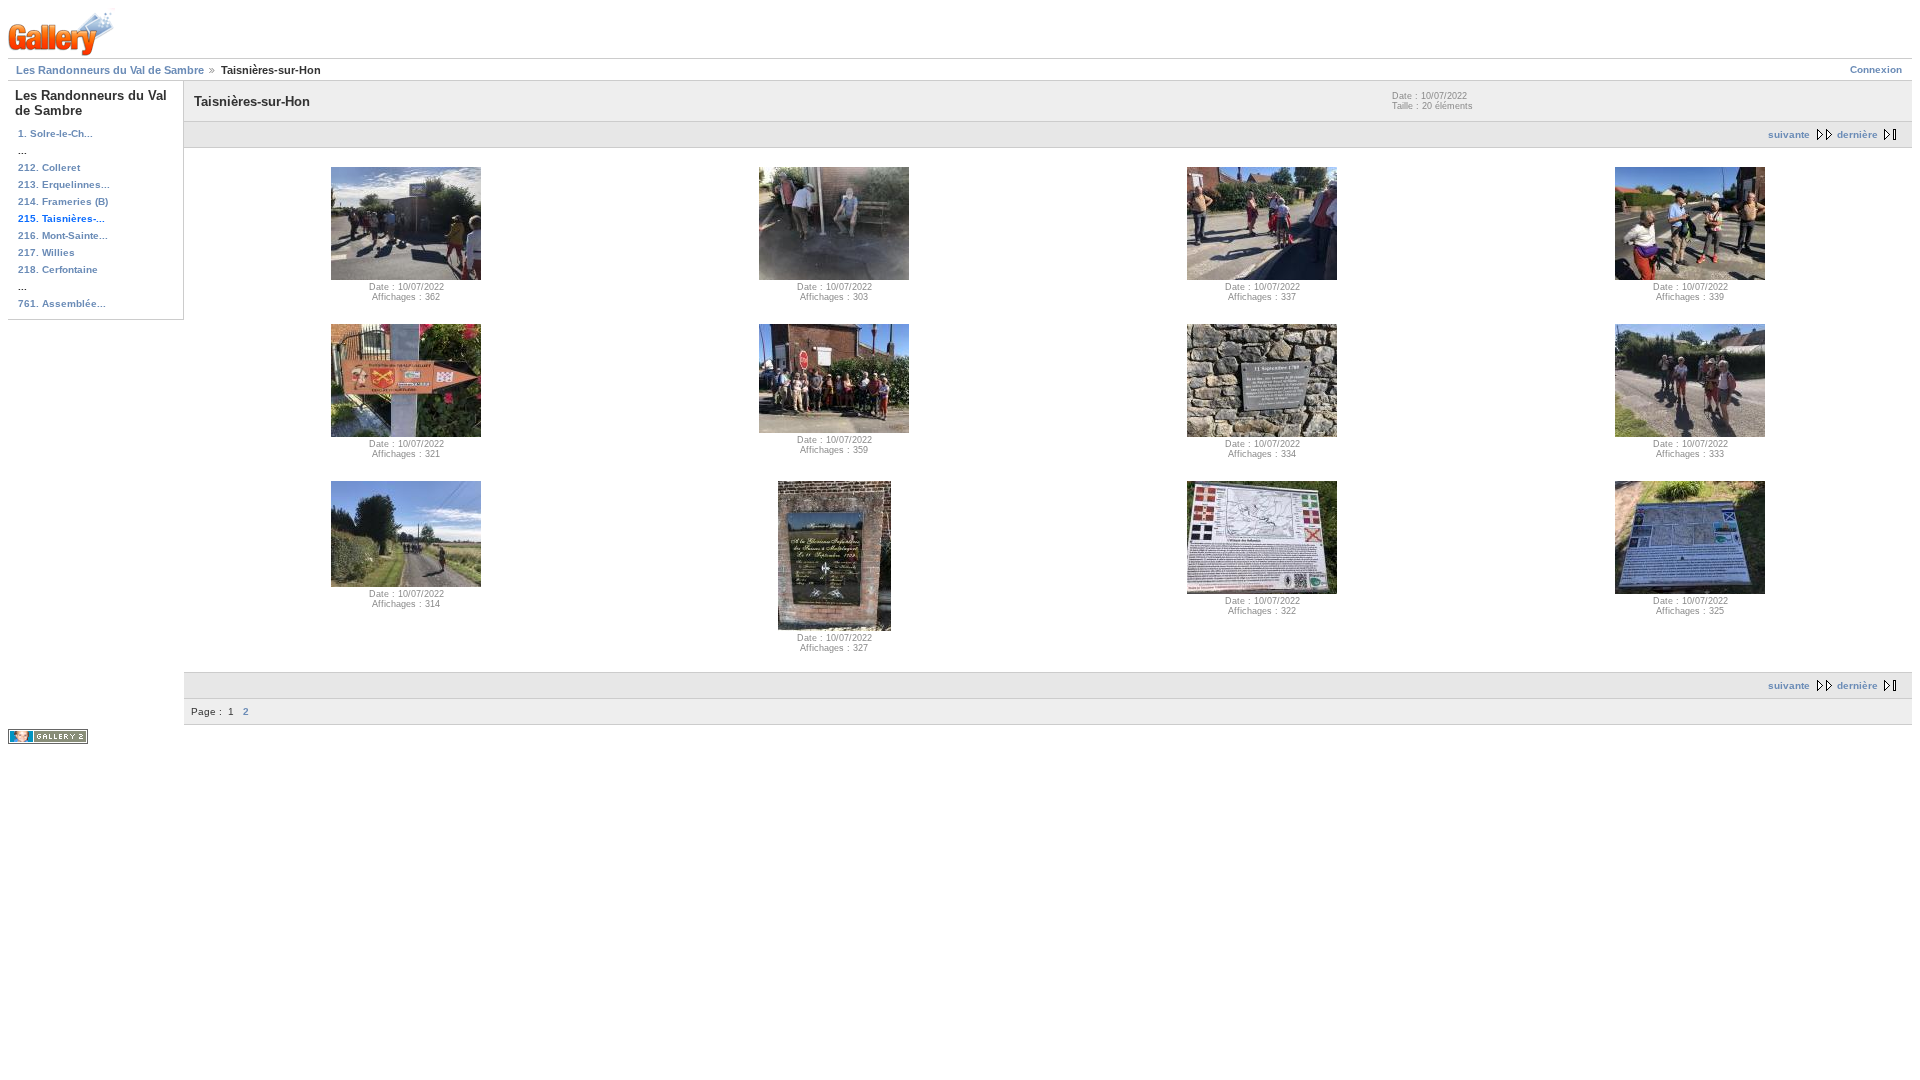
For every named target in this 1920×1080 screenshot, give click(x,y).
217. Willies (46, 252)
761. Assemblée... (62, 303)
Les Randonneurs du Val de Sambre (110, 70)
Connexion (1876, 69)
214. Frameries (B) (63, 201)
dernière (1857, 134)
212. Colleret (49, 167)
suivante (1789, 134)
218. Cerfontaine (58, 269)
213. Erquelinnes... (64, 184)
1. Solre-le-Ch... (55, 133)
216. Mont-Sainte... (63, 235)
